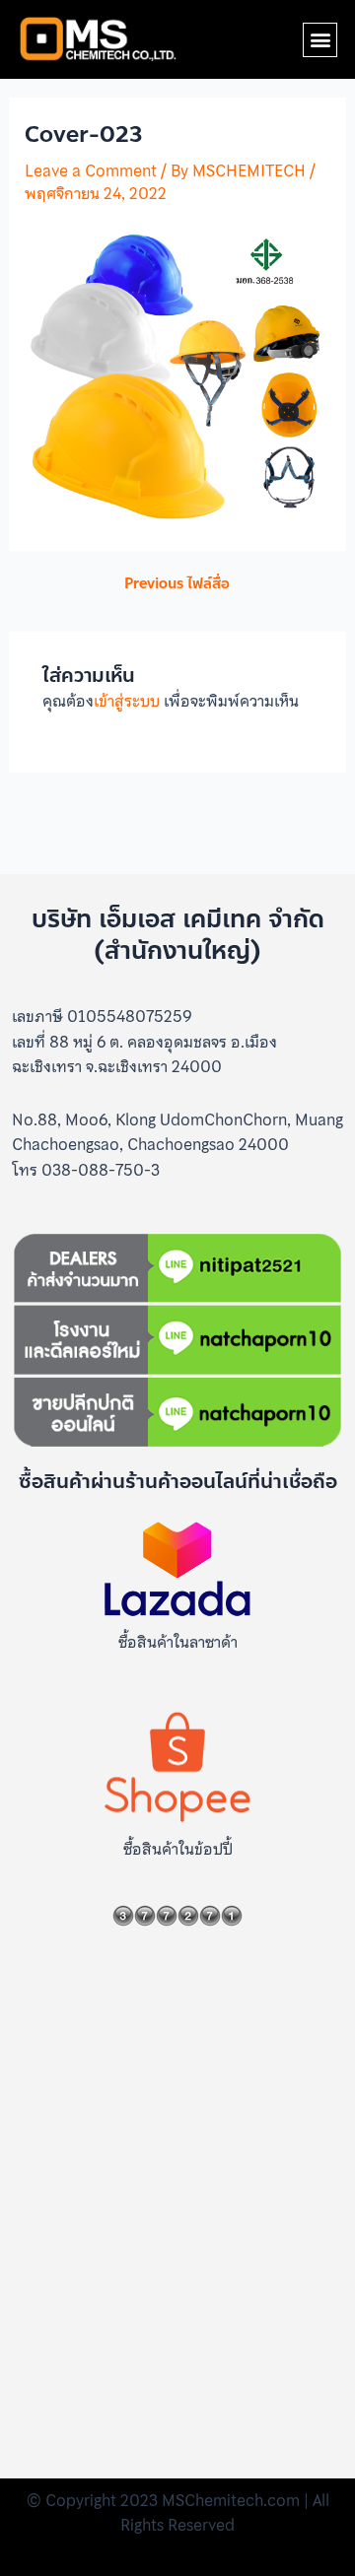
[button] (320, 40)
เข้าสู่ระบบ (127, 701)
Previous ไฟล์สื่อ (177, 584)
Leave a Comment (91, 170)
